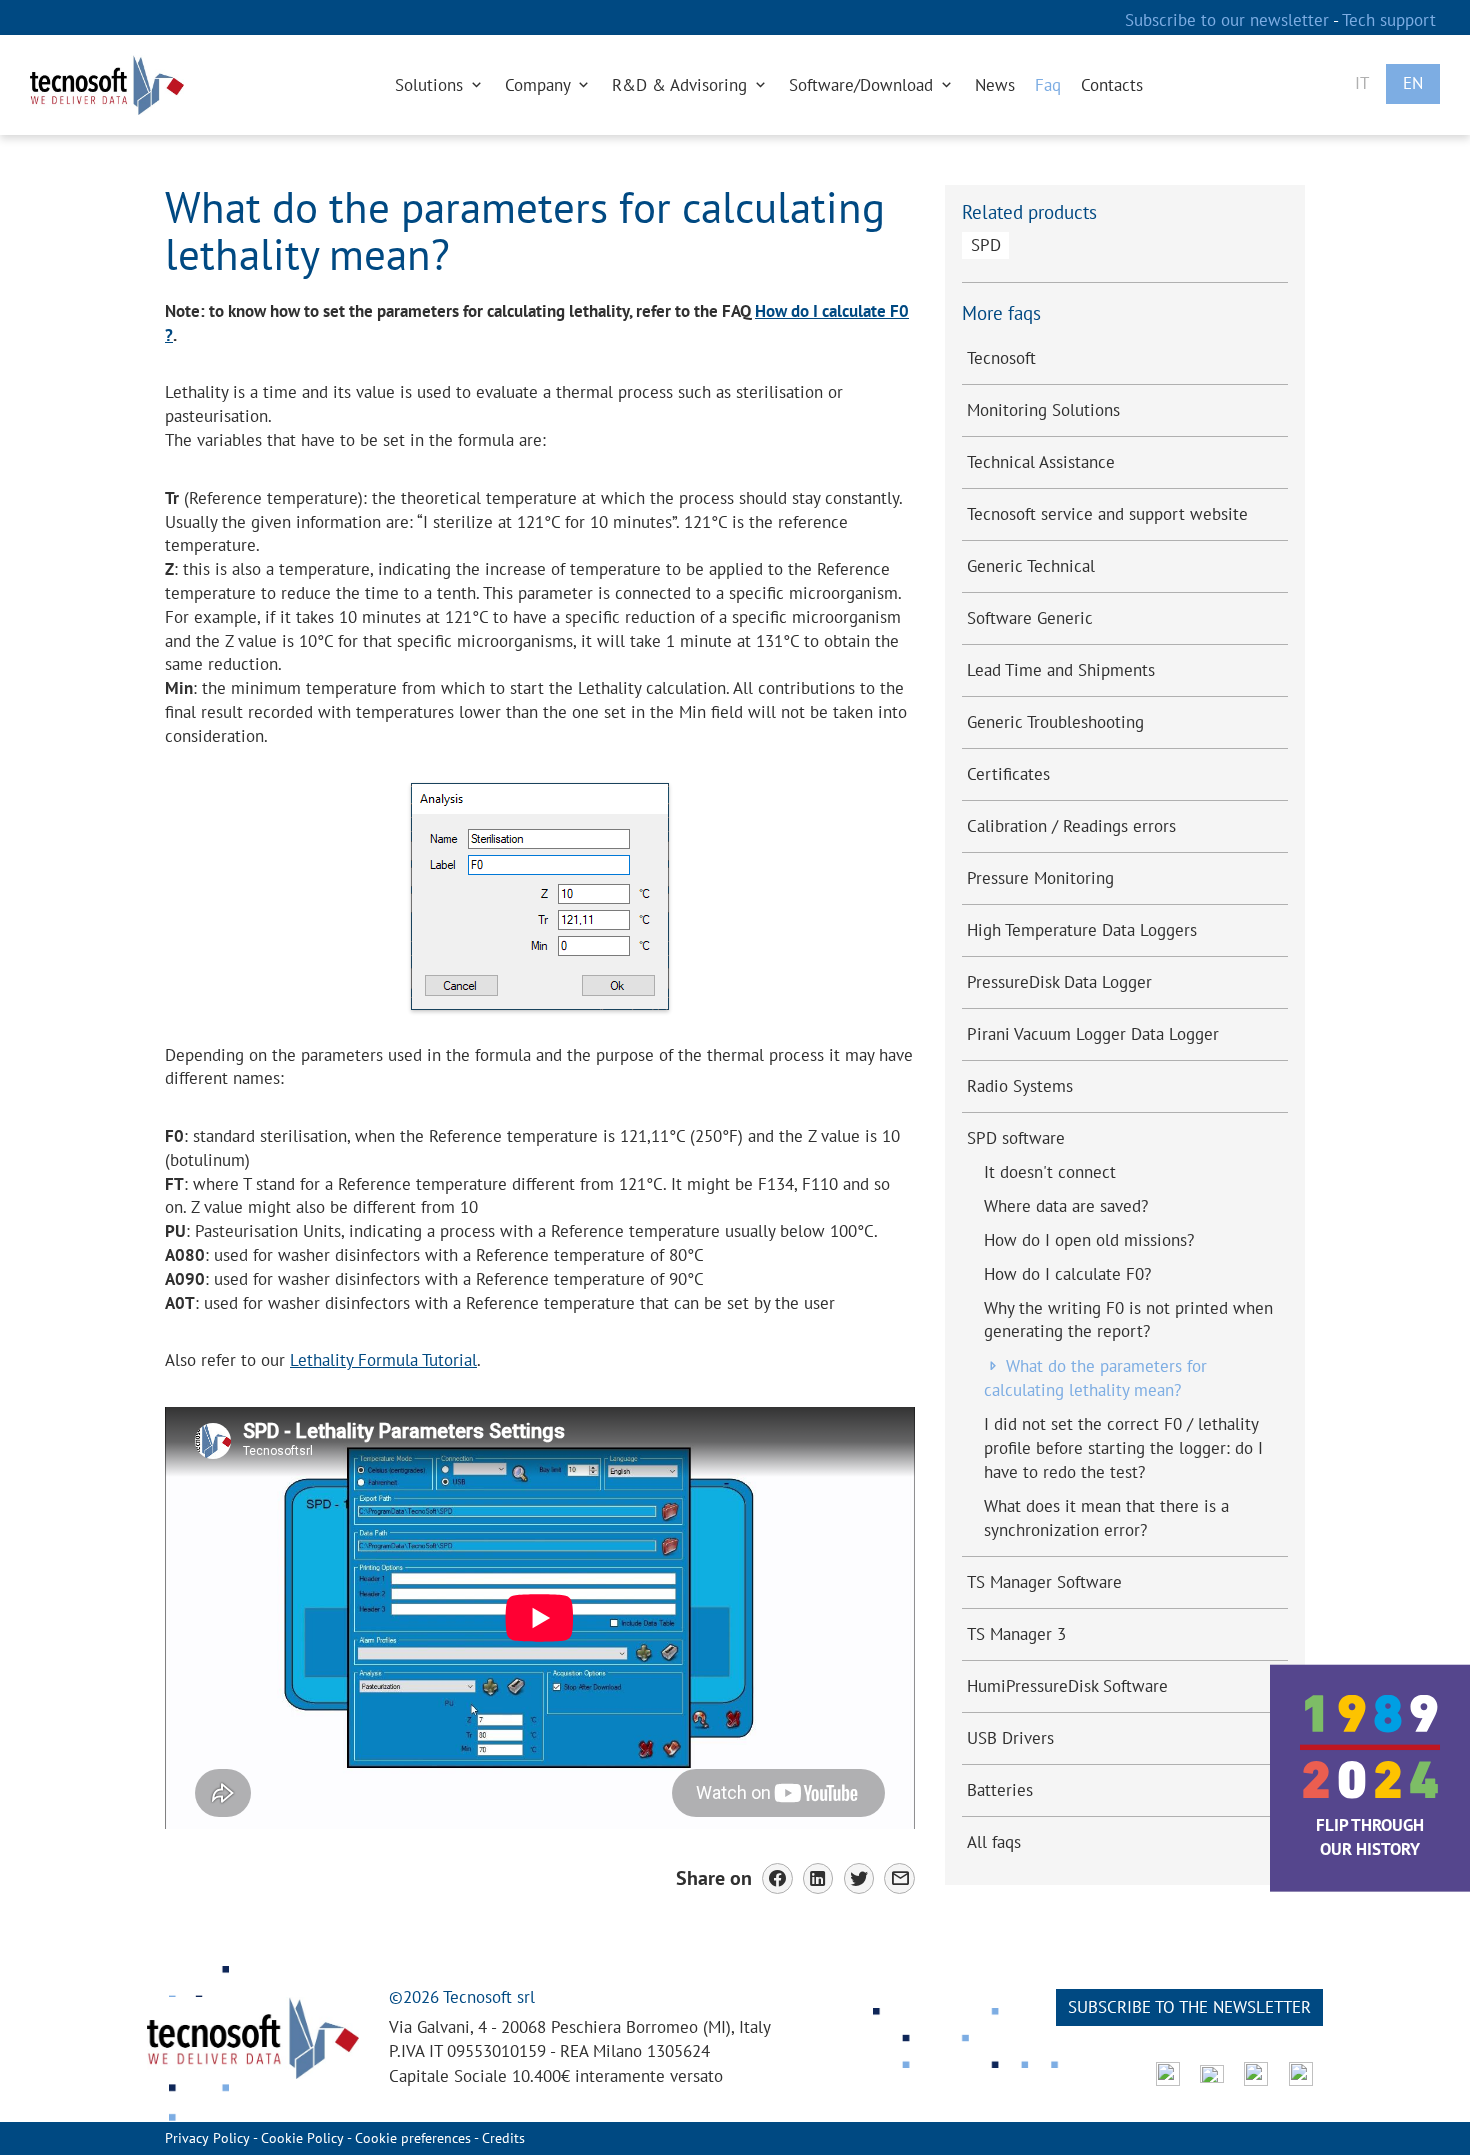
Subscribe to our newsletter (1229, 20)
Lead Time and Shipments (1061, 670)
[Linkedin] (818, 1878)
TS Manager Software (1044, 1582)
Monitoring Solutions (1043, 410)
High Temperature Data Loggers (1082, 930)
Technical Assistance (1041, 462)
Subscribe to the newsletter (1189, 2007)
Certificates (1008, 774)
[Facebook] (777, 1878)
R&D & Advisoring (682, 85)
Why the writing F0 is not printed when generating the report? (1128, 1320)
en (1413, 83)
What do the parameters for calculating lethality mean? (1095, 1378)
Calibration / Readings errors (1071, 826)
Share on (714, 1877)
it (1362, 83)
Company (540, 85)
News (995, 85)
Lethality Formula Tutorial (383, 1360)
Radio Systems (1020, 1086)
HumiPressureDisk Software (1067, 1686)
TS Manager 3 (1016, 1634)
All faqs (994, 1842)
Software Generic (1030, 618)
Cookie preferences (413, 2138)
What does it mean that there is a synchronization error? (1106, 1518)
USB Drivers (1010, 1738)
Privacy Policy (207, 2138)
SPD (986, 245)
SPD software (1016, 1138)
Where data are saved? (1066, 1206)
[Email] (899, 1878)
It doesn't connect (1050, 1172)
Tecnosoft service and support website (1107, 514)
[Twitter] (859, 1878)
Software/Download (863, 85)
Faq (1048, 85)
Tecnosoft (1001, 358)
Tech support (1389, 20)
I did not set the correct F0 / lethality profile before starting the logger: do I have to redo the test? (1123, 1448)
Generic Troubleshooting (1055, 722)
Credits (503, 2138)
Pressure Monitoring (1040, 878)
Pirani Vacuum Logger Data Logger (1093, 1034)
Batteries (1000, 1790)
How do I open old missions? (1089, 1240)
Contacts (1112, 85)
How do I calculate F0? (1067, 1274)
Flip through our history (1370, 1837)
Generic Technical (1031, 566)
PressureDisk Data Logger (1059, 982)
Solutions (431, 85)
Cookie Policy (302, 2138)
